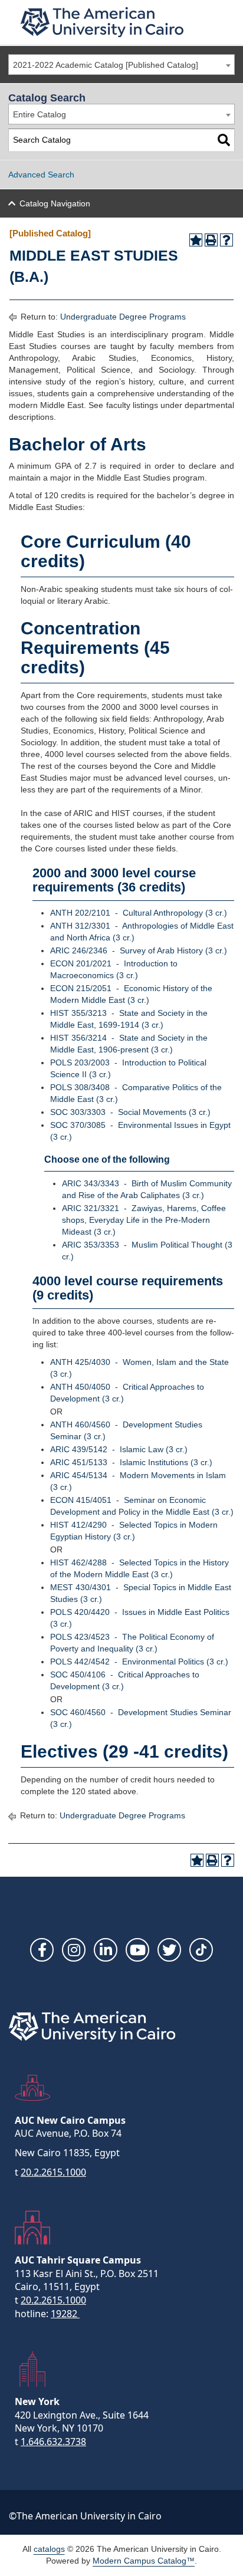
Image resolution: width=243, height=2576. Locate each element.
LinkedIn (106, 1950)
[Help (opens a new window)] (226, 240)
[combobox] (121, 65)
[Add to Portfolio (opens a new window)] (196, 240)
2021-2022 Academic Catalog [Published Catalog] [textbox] (106, 65)
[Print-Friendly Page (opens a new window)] (211, 240)
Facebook (42, 1950)
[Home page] (102, 22)
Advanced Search (41, 175)
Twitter (169, 1950)
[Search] (224, 140)
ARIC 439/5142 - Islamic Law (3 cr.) (119, 1449)
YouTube (137, 1950)
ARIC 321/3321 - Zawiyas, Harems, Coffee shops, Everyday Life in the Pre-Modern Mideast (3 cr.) (144, 1220)
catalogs (49, 2549)
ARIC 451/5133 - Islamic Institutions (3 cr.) (131, 1462)
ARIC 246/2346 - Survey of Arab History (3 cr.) (139, 950)
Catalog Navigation (55, 203)
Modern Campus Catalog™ (144, 2561)
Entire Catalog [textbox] (40, 114)
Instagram (74, 1950)
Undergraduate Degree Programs (123, 317)
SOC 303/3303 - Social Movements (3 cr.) (130, 1112)
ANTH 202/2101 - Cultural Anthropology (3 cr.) (139, 913)
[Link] (201, 1950)
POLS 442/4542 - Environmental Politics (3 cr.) (139, 1662)
